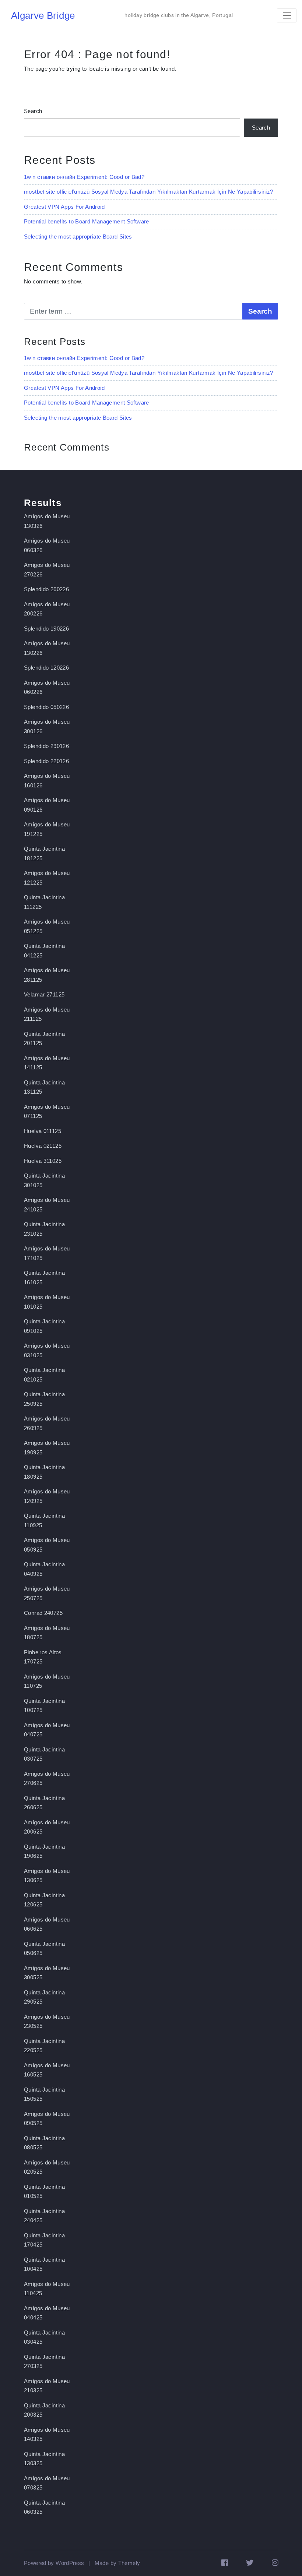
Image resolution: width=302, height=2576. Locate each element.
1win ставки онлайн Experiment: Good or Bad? (84, 177)
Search (33, 111)
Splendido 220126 (46, 761)
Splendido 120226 (46, 668)
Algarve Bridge (43, 15)
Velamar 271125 (44, 994)
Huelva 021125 (43, 1146)
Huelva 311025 (43, 1161)
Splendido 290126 (46, 746)
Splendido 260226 (46, 589)
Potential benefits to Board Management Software (87, 221)
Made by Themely (117, 2563)
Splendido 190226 (46, 629)
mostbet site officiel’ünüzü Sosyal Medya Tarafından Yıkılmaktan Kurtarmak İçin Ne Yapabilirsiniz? (148, 192)
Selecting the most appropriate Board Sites (78, 237)
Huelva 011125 (43, 1131)
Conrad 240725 (43, 1613)
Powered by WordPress (54, 2563)
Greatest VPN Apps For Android (64, 207)
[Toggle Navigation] (287, 15)
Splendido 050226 (46, 707)
